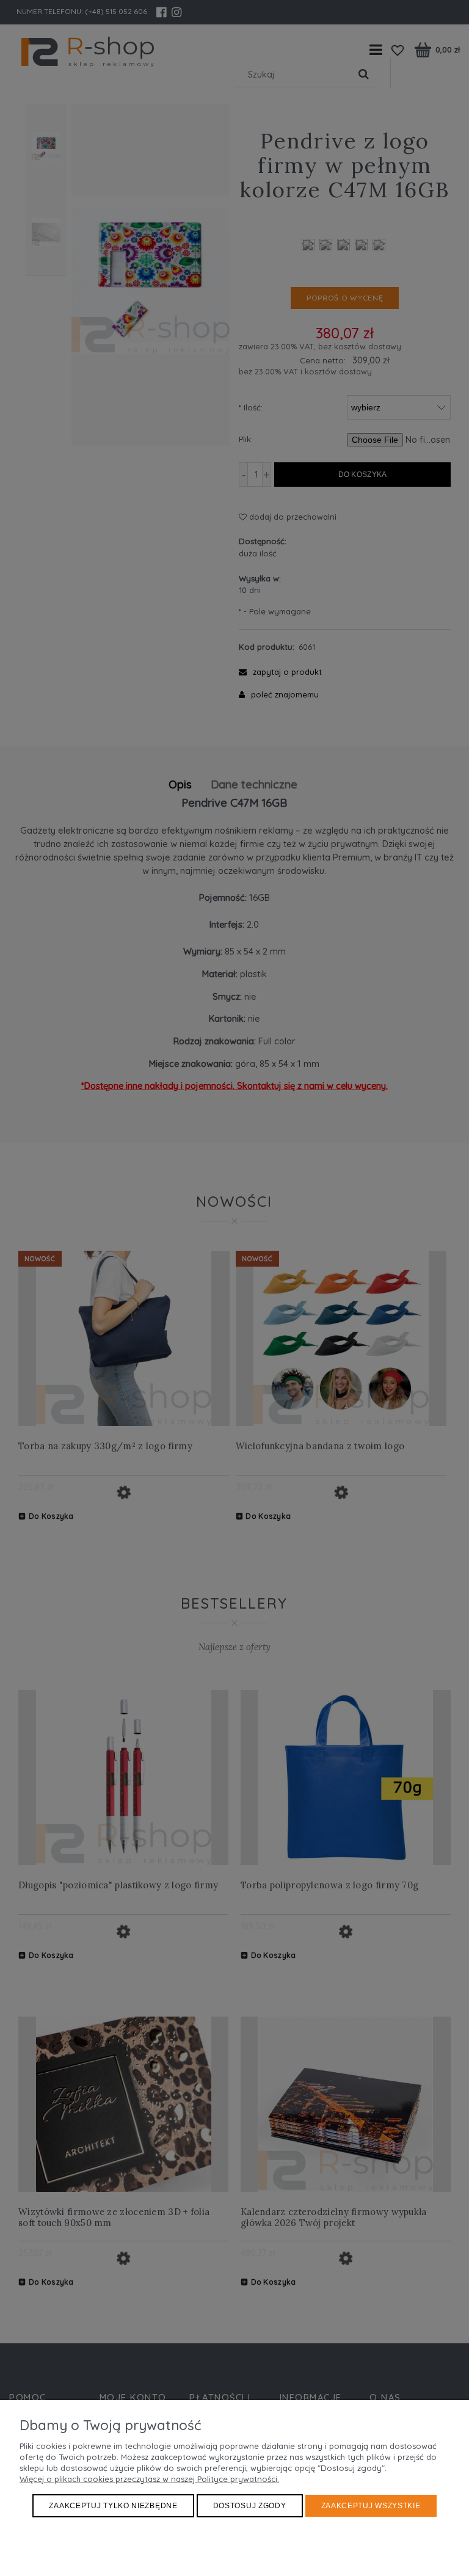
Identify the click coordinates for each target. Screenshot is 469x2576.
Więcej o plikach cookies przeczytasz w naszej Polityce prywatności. (149, 2479)
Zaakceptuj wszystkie (371, 2506)
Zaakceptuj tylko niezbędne (113, 2506)
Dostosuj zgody (250, 2506)
